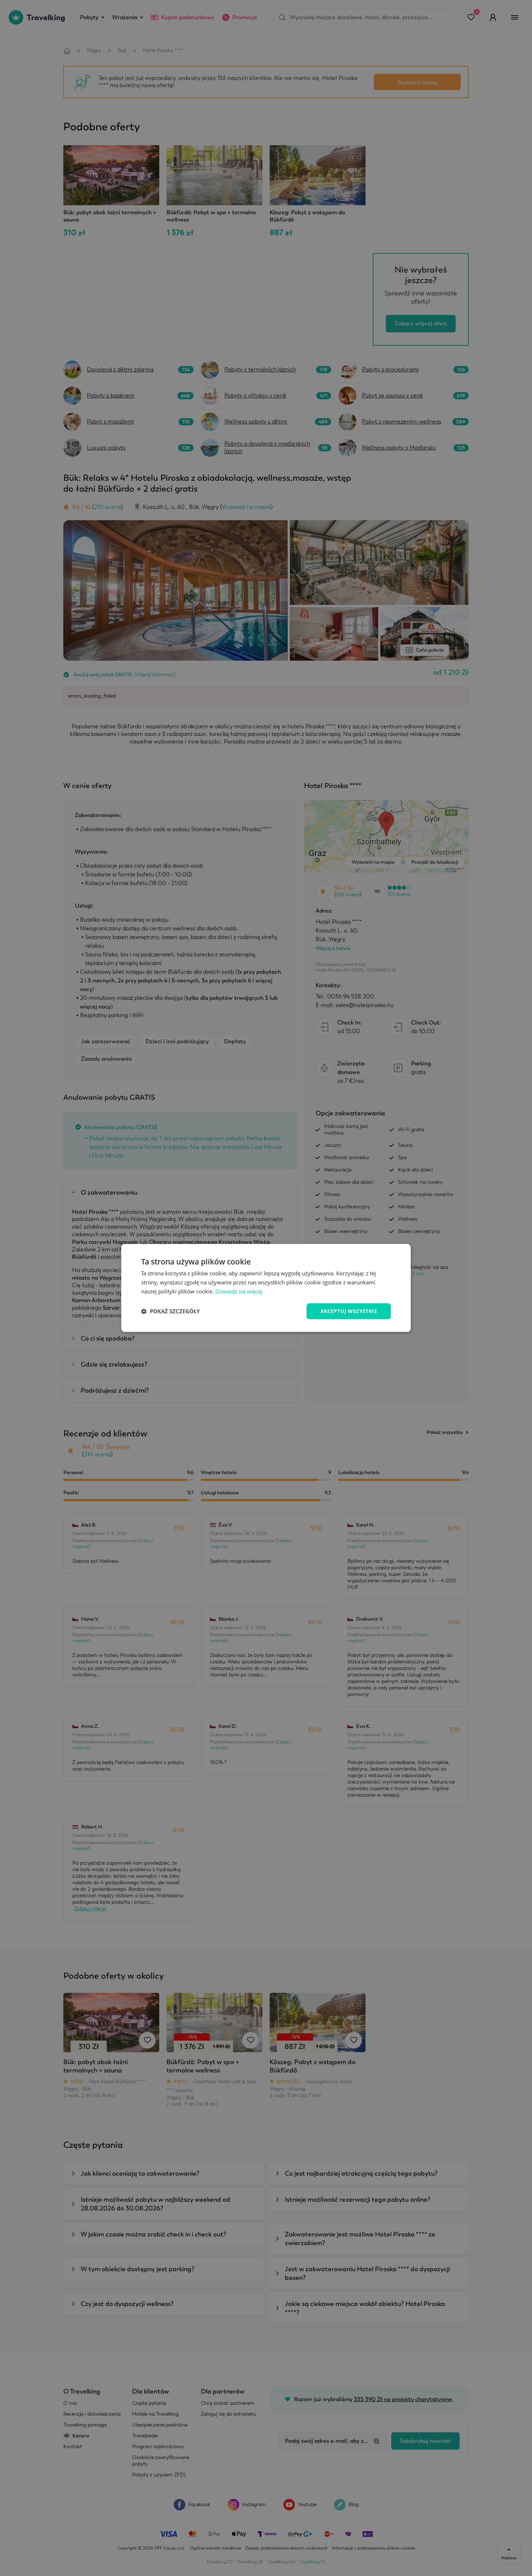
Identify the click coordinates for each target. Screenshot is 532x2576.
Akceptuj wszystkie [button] (349, 1311)
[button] (170, 1311)
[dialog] (266, 1288)
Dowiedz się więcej (239, 1291)
